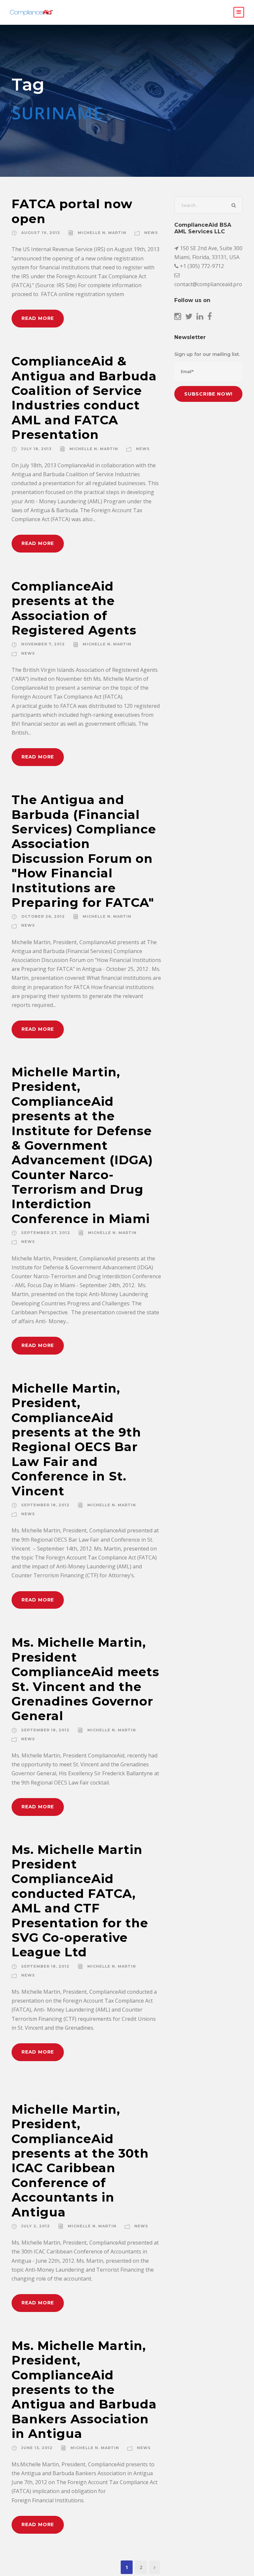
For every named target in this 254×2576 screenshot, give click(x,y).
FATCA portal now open (72, 211)
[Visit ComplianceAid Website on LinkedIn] (200, 317)
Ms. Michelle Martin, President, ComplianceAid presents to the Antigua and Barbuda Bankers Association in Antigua (84, 2389)
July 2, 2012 (36, 2226)
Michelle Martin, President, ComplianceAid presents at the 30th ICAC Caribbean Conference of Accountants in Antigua (80, 2161)
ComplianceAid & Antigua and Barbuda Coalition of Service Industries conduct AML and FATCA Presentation (84, 398)
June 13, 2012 (37, 2448)
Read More (38, 318)
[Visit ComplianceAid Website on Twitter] (189, 317)
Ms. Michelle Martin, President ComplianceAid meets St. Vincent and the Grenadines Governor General (85, 1679)
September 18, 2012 (45, 1505)
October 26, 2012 (43, 916)
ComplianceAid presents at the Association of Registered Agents (74, 608)
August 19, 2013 (41, 233)
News (151, 233)
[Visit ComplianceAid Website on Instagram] (178, 317)
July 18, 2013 (36, 449)
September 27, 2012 (46, 1233)
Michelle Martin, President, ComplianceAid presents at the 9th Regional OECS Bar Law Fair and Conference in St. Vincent (76, 1440)
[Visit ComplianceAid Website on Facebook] (210, 317)
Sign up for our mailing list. (207, 354)
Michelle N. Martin (102, 233)
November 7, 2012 (43, 644)
